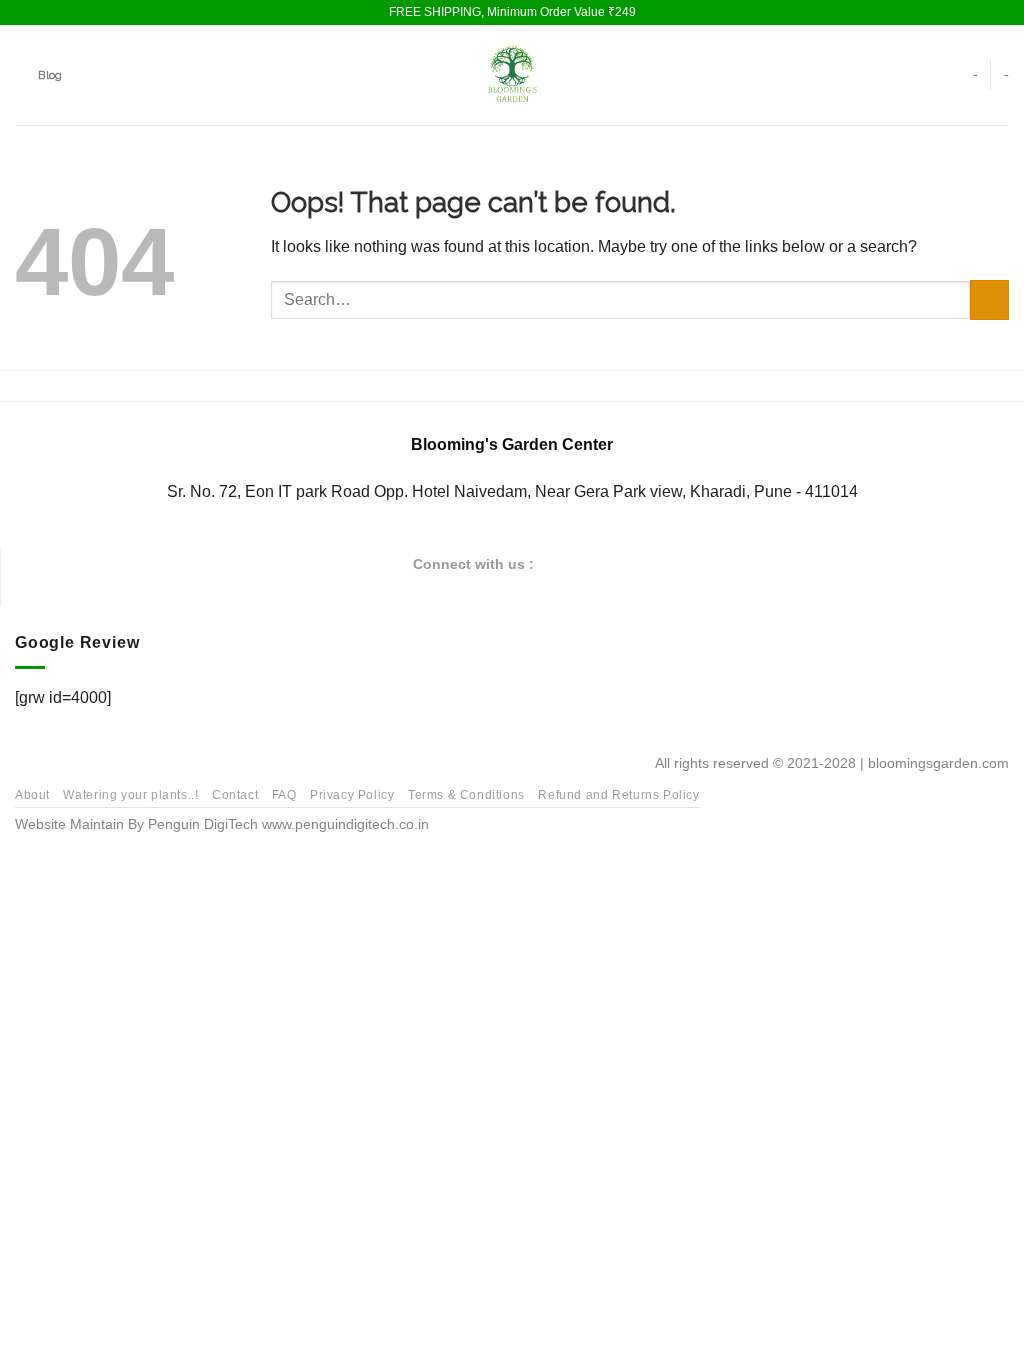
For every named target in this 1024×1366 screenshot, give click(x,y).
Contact (235, 795)
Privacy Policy (352, 795)
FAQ (284, 795)
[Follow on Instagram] (581, 563)
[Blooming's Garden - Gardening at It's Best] (512, 75)
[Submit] (989, 299)
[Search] (21, 75)
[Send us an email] (605, 563)
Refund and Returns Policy (618, 795)
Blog (50, 75)
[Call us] (630, 563)
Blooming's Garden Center (512, 444)
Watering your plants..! (130, 795)
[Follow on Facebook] (556, 563)
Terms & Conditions (466, 795)
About (32, 795)
